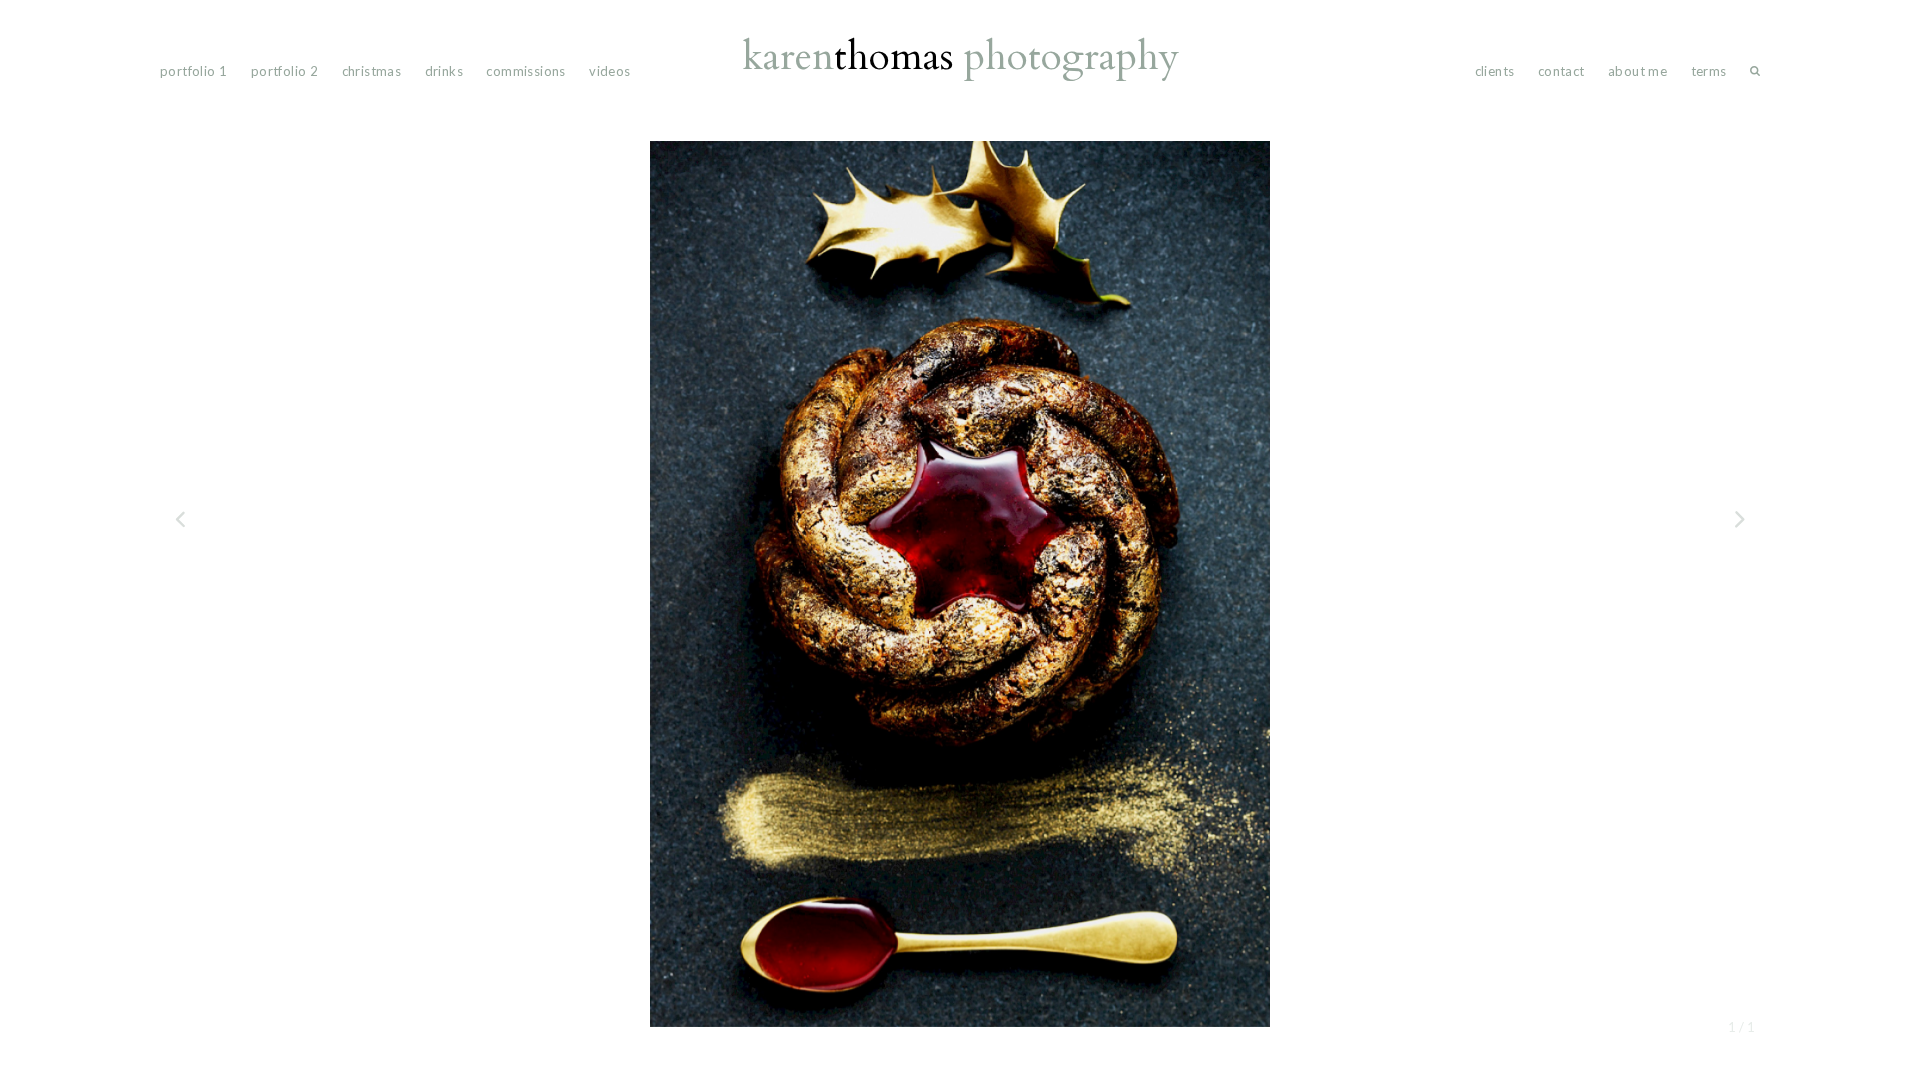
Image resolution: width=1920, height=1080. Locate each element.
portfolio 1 (193, 71)
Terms (1709, 71)
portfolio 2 (284, 71)
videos (609, 71)
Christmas (372, 71)
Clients (1495, 71)
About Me (1637, 71)
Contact (1561, 71)
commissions (525, 71)
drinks (444, 71)
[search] (1755, 75)
